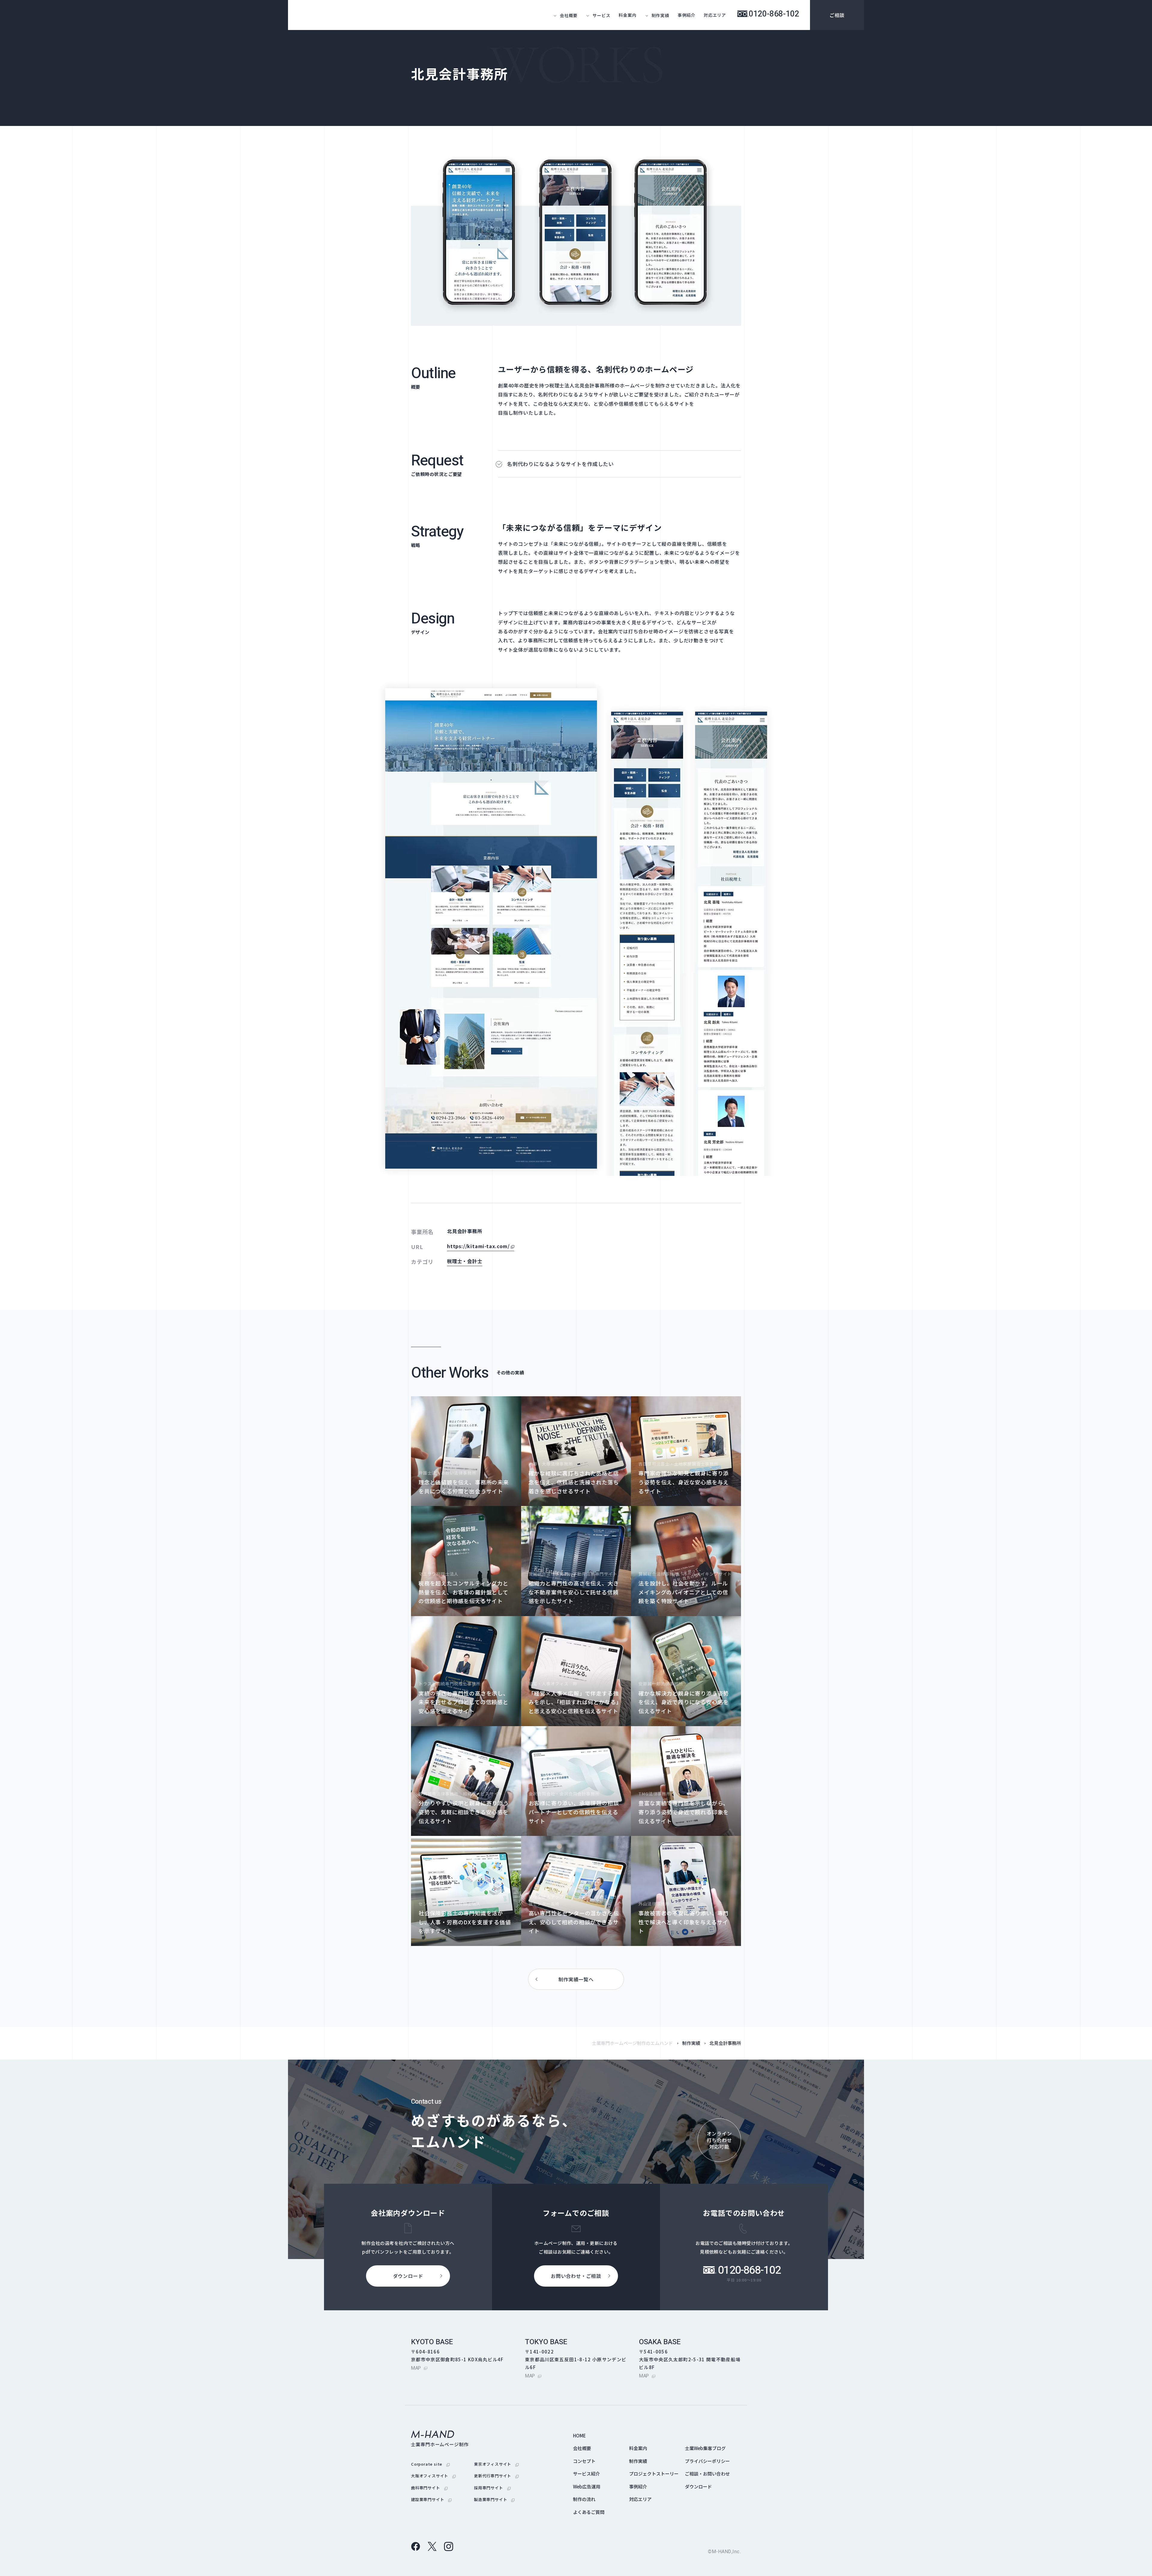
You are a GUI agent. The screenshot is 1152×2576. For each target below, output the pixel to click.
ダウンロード (698, 2486)
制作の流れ (584, 2499)
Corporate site (430, 2464)
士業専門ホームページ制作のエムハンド (632, 2043)
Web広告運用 (587, 2486)
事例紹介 (687, 15)
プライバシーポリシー (707, 2461)
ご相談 (837, 15)
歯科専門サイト (429, 2488)
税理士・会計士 (465, 1261)
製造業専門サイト (494, 2499)
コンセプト (584, 2461)
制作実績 (691, 2043)
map (419, 2368)
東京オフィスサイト (496, 2464)
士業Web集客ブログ (705, 2448)
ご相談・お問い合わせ (707, 2474)
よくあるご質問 (589, 2512)
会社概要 (582, 2448)
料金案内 (627, 15)
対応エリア (715, 15)
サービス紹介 (586, 2474)
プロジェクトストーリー (654, 2474)
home (579, 2436)
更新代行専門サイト (496, 2476)
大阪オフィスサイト (433, 2476)
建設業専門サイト (431, 2499)
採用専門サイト (492, 2488)
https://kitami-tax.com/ (481, 1246)
